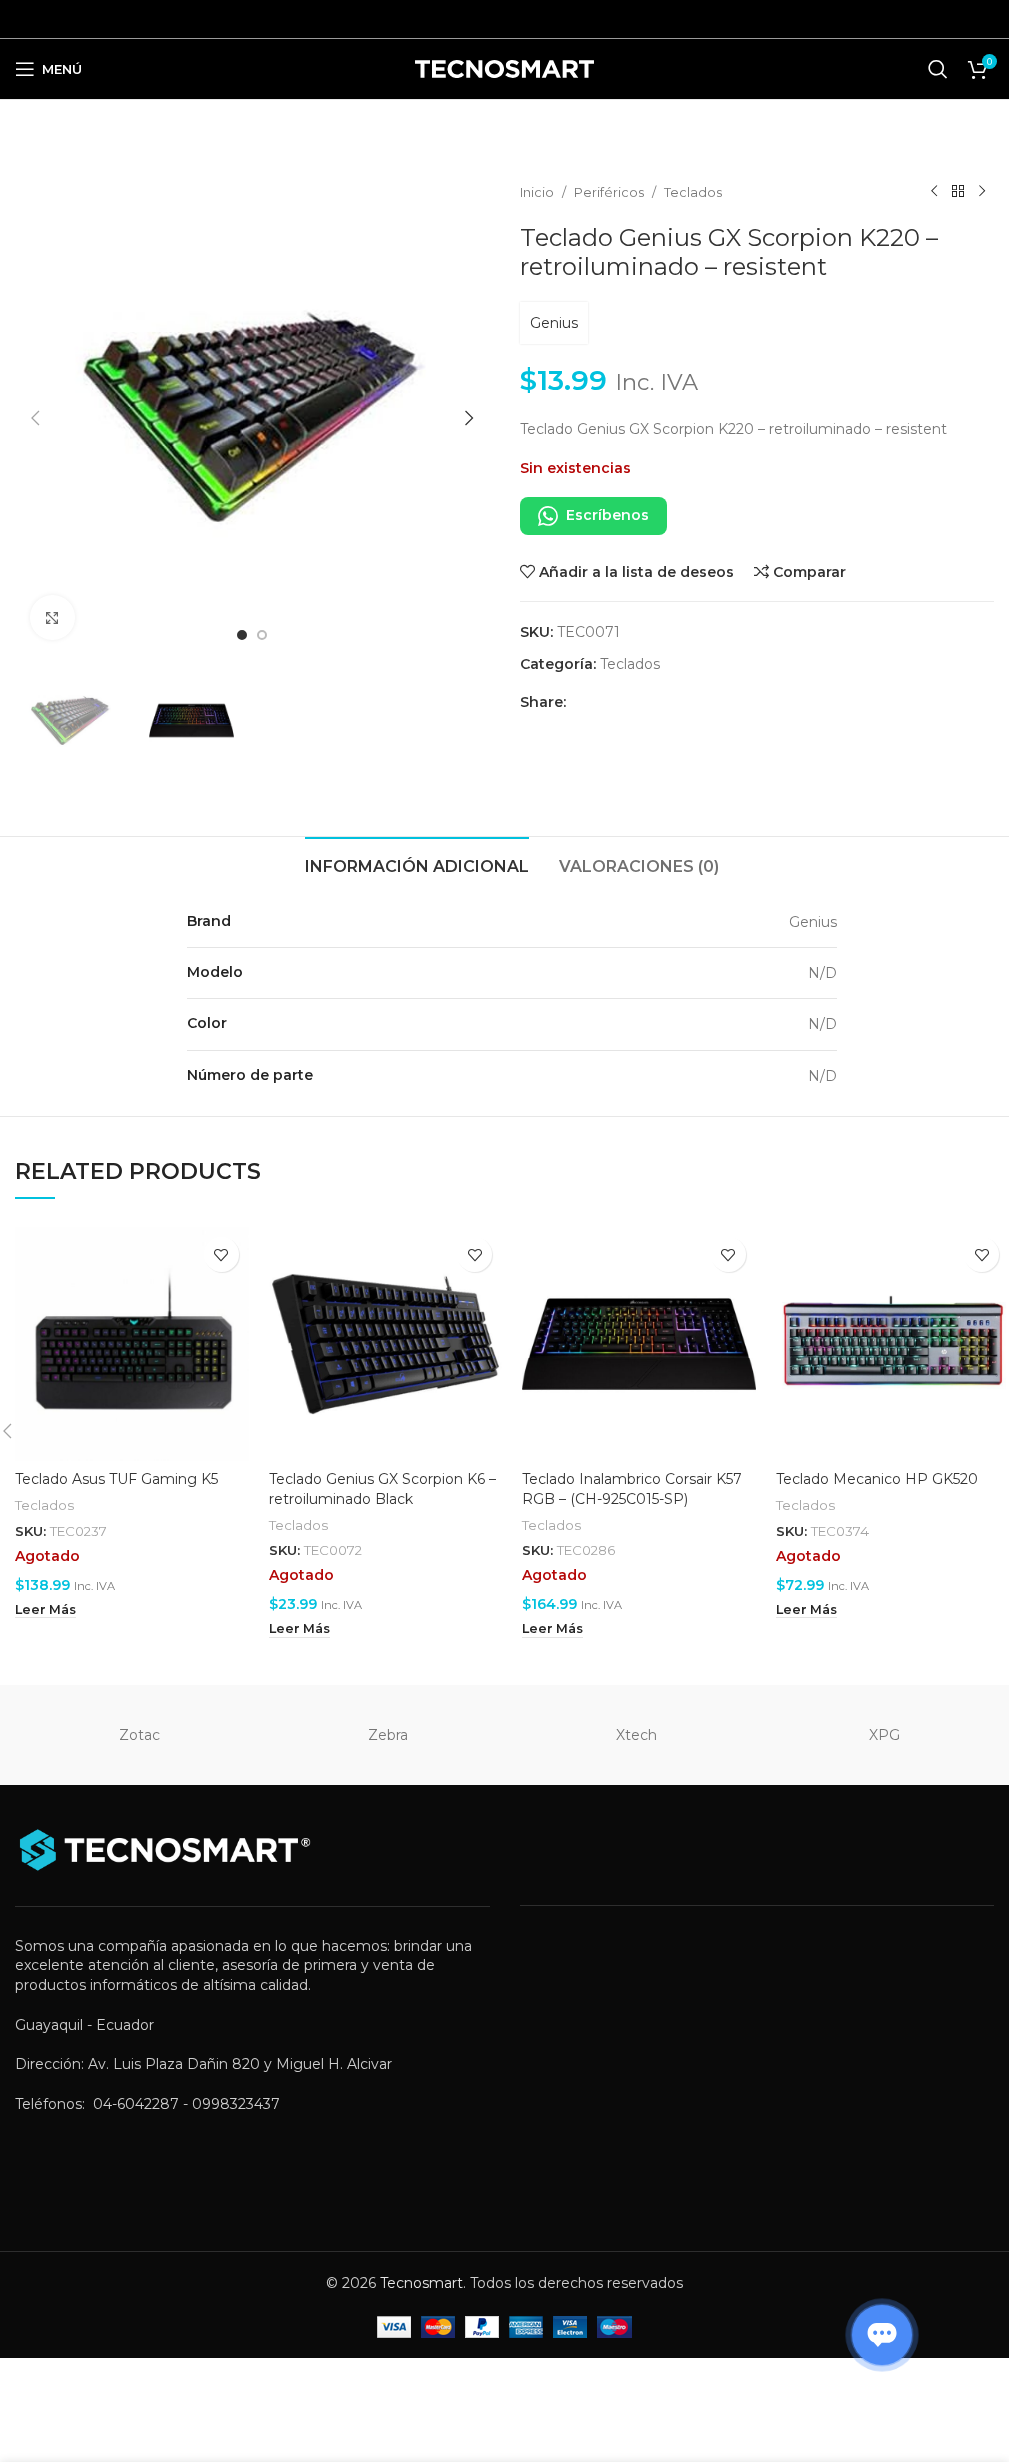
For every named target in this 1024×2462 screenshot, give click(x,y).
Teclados (693, 192)
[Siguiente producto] (982, 192)
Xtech (636, 1735)
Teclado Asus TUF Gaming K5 (116, 1479)
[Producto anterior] (934, 192)
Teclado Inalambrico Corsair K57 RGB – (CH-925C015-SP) (632, 1489)
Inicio (537, 192)
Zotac (139, 1735)
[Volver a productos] (958, 192)
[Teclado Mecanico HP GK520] (893, 1344)
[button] (35, 418)
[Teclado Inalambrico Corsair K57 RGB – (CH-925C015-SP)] (639, 1344)
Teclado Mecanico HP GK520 (877, 1479)
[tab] (417, 864)
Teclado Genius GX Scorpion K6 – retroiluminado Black (382, 1489)
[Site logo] (504, 68)
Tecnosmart (421, 2283)
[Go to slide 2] (262, 635)
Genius (554, 323)
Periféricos (609, 192)
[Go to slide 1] (242, 635)
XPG (884, 1735)
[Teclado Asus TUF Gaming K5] (132, 1344)
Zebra (388, 1735)
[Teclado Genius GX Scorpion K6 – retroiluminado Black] (386, 1344)
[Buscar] (938, 69)
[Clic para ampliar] (52, 617)
